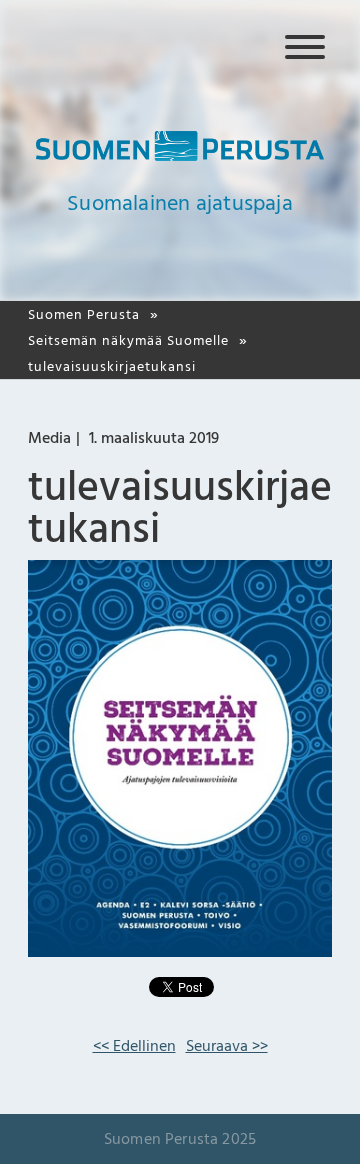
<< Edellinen (134, 1046)
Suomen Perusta (84, 314)
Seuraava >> (227, 1046)
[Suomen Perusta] (180, 156)
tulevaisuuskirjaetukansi (112, 366)
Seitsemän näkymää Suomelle (128, 340)
